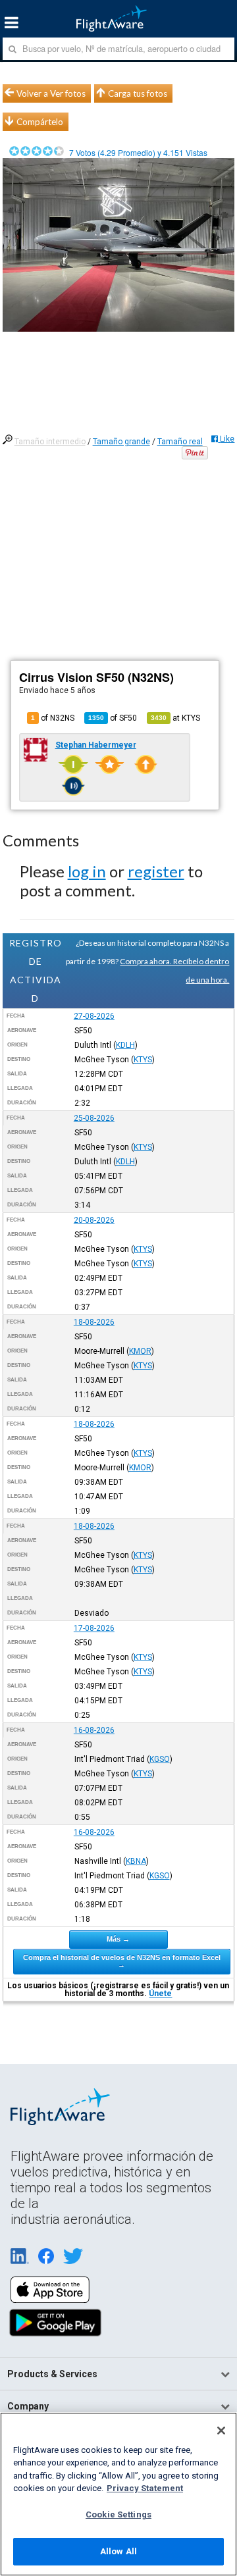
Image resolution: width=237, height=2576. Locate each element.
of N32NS (53, 718)
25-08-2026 (94, 1118)
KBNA (136, 1861)
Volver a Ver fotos (51, 93)
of (113, 718)
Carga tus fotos (138, 93)
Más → (118, 1939)
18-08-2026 (94, 1322)
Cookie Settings (118, 2514)
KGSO (160, 1759)
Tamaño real (180, 442)
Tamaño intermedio (50, 442)
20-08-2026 (94, 1220)
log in (87, 871)
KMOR (140, 1351)
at (175, 718)
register (156, 871)
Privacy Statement (145, 2488)
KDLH (125, 1045)
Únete (160, 1994)
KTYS (143, 1060)
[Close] (221, 2431)
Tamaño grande (121, 442)
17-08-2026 (94, 1628)
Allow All (118, 2551)
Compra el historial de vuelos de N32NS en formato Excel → (122, 1961)
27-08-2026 (94, 1016)
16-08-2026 (94, 1730)
